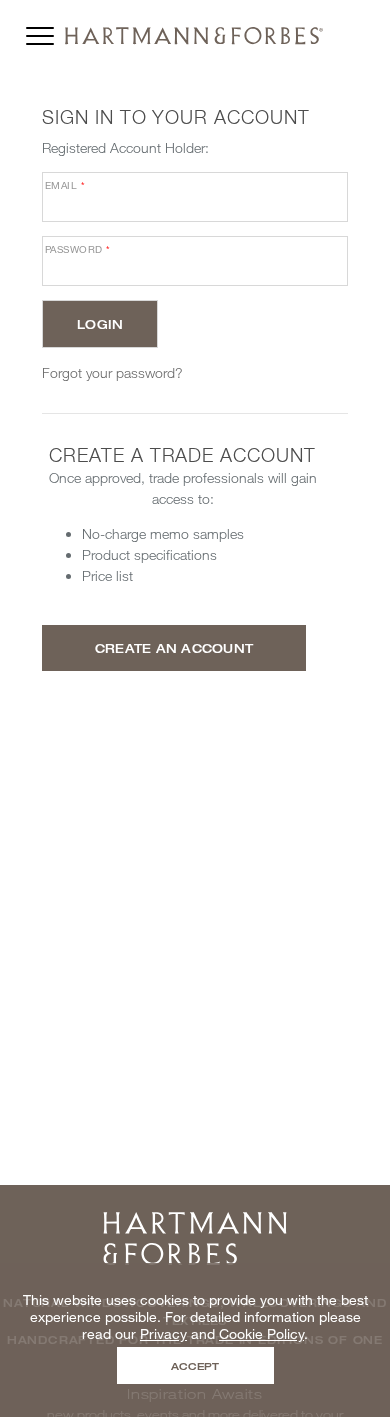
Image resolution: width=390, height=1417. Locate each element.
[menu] (40, 31)
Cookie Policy (261, 1333)
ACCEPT (195, 1366)
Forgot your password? (112, 372)
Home (195, 1218)
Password (78, 249)
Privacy (163, 1333)
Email (65, 185)
